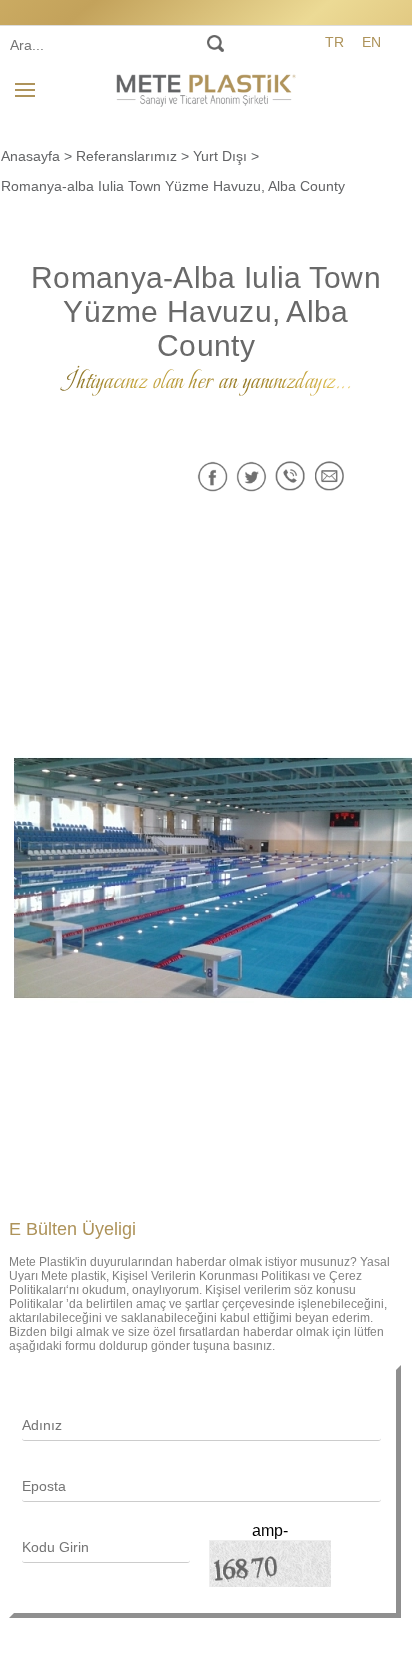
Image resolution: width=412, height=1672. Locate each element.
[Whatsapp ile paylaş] (290, 476)
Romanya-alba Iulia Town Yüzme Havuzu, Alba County (173, 186)
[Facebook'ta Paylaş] (212, 476)
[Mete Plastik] (206, 87)
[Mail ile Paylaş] (329, 476)
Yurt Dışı (220, 156)
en (371, 42)
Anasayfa (30, 156)
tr (334, 42)
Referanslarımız (126, 156)
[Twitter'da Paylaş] (251, 476)
